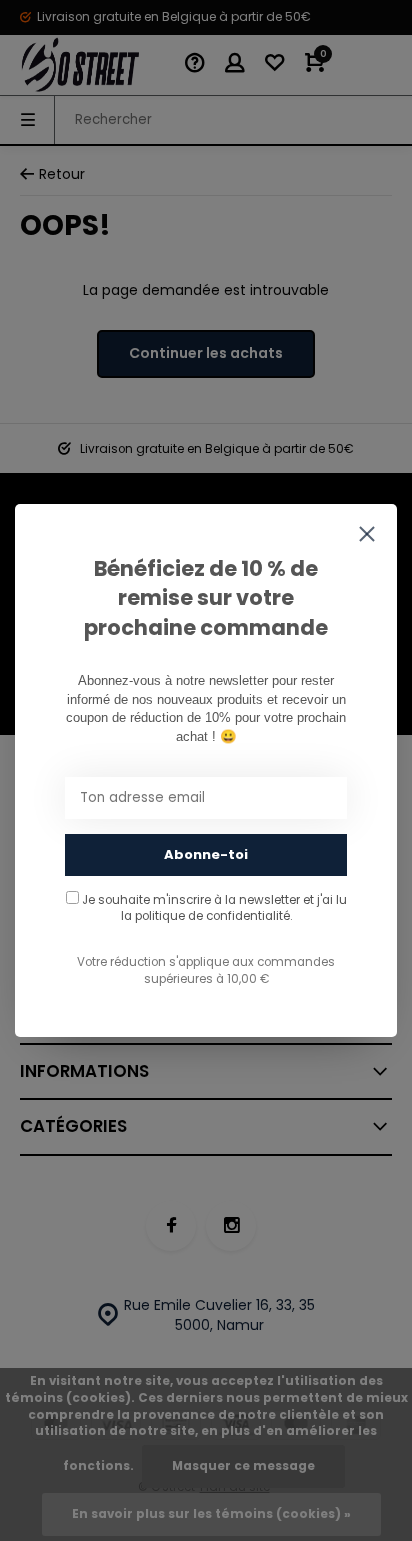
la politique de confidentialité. (206, 916)
